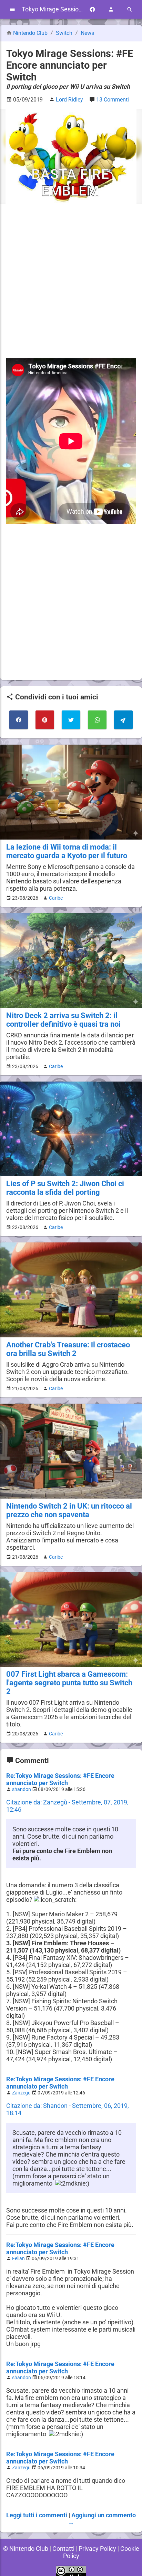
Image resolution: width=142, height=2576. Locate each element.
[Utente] (111, 9)
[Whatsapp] (97, 720)
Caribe (56, 898)
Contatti (63, 2549)
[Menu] (12, 9)
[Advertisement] (71, 281)
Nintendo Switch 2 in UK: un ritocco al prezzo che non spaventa (69, 1510)
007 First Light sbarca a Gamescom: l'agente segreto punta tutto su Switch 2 (69, 1683)
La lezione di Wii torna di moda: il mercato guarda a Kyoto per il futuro (67, 851)
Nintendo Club (30, 33)
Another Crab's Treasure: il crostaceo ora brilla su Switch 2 (68, 1349)
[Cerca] (130, 9)
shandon (22, 1789)
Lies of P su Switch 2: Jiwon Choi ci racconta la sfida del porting (65, 1188)
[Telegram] (123, 720)
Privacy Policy (97, 2549)
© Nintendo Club (26, 2549)
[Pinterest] (45, 720)
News (87, 33)
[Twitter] (71, 720)
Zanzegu (21, 2093)
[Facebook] (92, 9)
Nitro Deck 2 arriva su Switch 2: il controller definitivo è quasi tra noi (63, 1020)
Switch (65, 33)
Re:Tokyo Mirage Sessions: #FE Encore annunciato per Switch (60, 1779)
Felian (18, 2259)
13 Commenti (113, 100)
